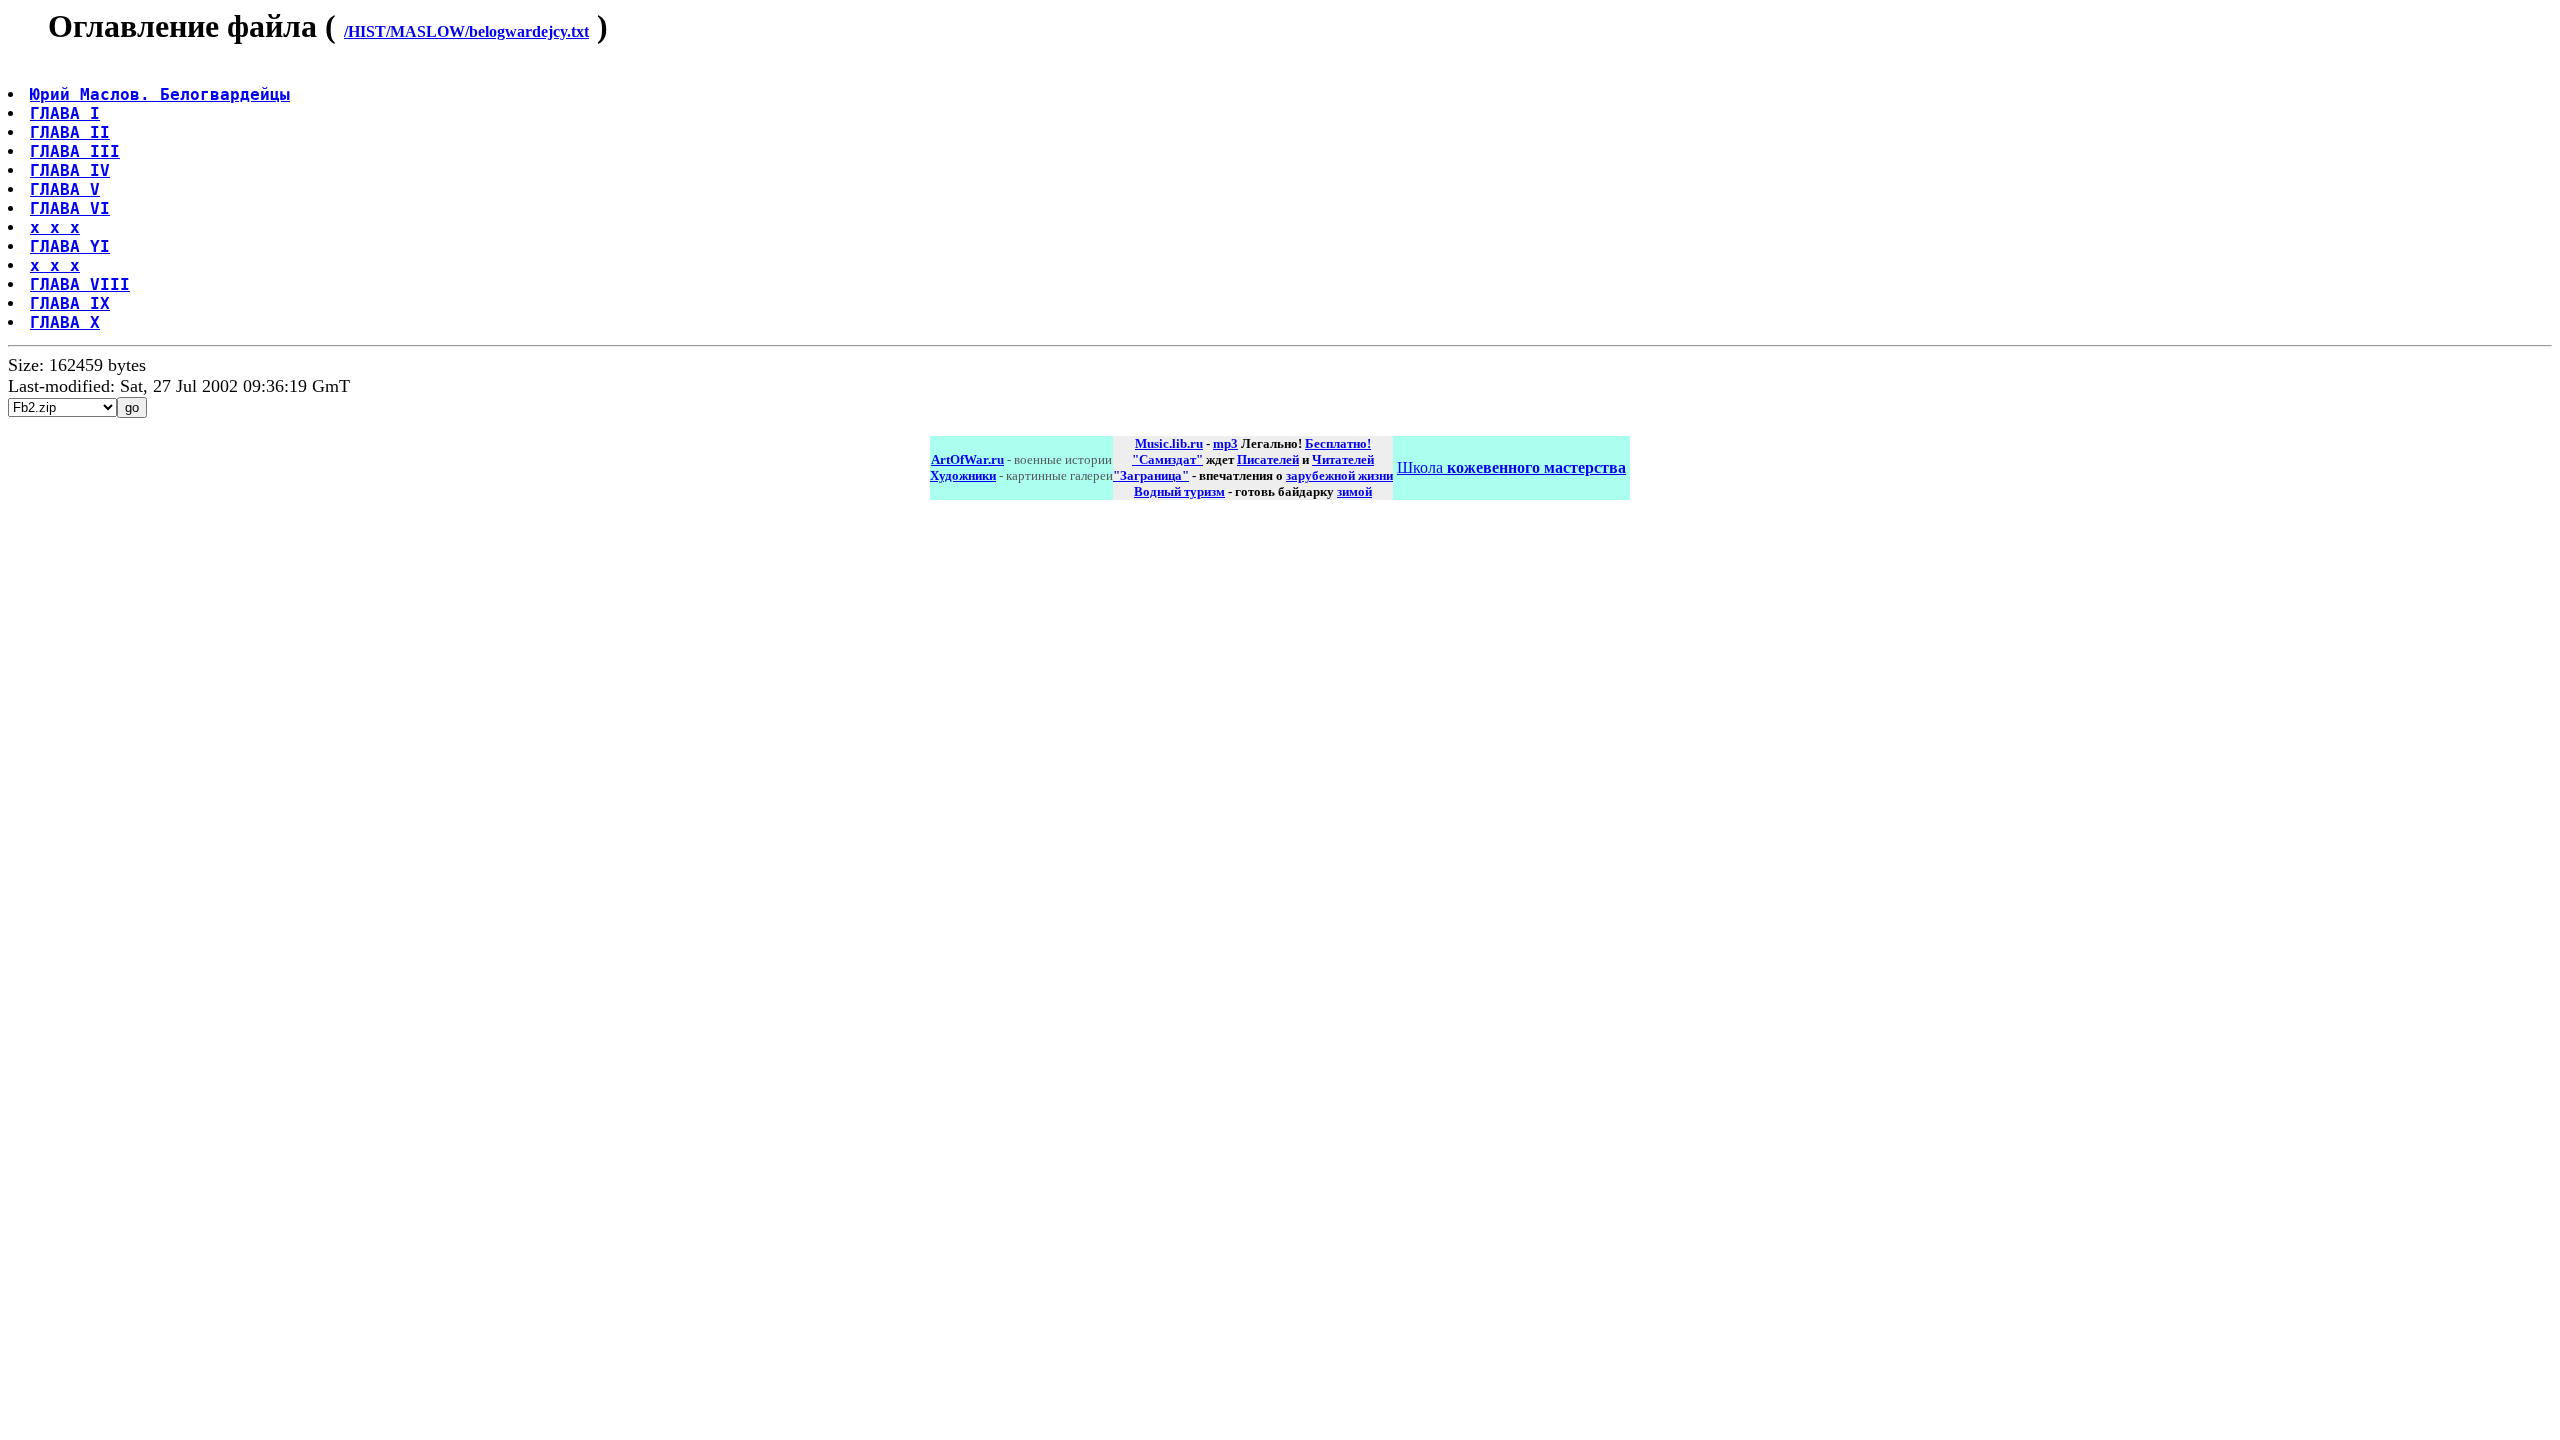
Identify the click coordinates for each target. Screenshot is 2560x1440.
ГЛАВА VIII (80, 284)
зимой (1354, 491)
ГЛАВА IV (70, 170)
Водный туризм (1179, 491)
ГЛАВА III (75, 151)
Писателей (1268, 459)
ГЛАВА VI (70, 208)
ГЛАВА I (65, 113)
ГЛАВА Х (65, 322)
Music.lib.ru (1169, 443)
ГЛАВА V (65, 189)
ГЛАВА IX (70, 303)
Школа (1511, 467)
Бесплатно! (1338, 443)
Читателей (1343, 459)
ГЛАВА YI (70, 246)
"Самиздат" (1167, 459)
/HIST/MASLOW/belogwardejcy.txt (466, 31)
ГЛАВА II (70, 132)
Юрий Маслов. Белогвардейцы (160, 94)
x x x (55, 227)
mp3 (1225, 443)
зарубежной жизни (1339, 475)
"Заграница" (1151, 475)
